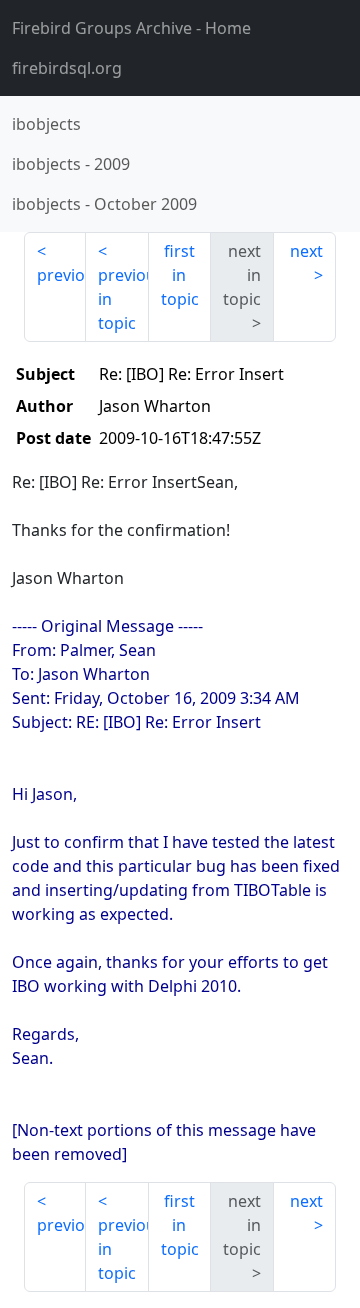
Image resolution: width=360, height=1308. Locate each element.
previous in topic (123, 299)
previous (61, 275)
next (306, 251)
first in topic (180, 275)
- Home (131, 28)
